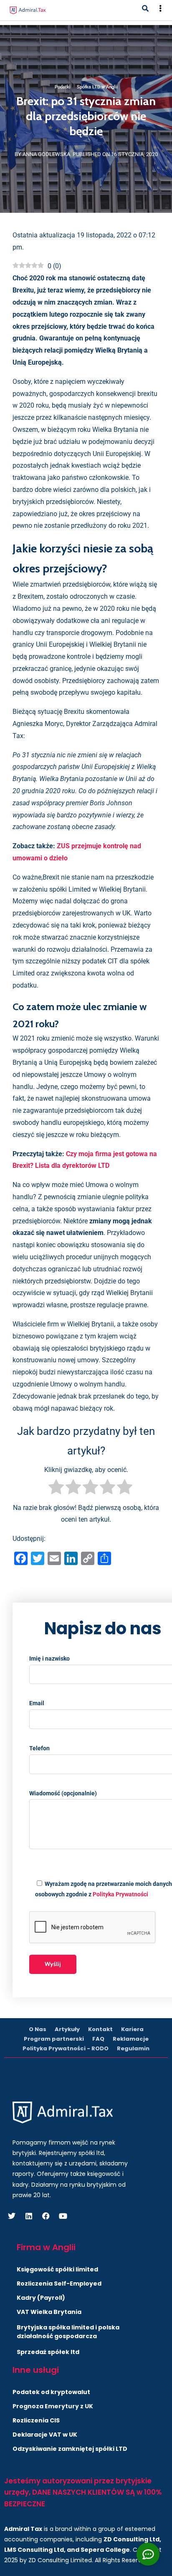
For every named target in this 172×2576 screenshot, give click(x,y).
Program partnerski (54, 2039)
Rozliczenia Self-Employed (59, 2284)
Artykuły (67, 2029)
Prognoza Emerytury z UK (53, 2406)
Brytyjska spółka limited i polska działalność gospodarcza (68, 2332)
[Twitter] (12, 2216)
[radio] (56, 1489)
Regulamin (133, 2048)
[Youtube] (63, 2216)
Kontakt (100, 2029)
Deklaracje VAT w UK (45, 2435)
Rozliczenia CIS (36, 2420)
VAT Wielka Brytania (49, 2312)
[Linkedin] (29, 2216)
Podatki (63, 87)
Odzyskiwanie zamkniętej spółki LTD (70, 2449)
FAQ (98, 2039)
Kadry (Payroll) (41, 2298)
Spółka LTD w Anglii (97, 87)
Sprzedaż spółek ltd (48, 2352)
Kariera (132, 2029)
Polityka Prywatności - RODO (66, 2048)
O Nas (38, 2029)
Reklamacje (131, 2039)
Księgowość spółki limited (57, 2269)
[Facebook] (46, 2216)
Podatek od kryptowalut (51, 2392)
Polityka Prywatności (120, 1894)
